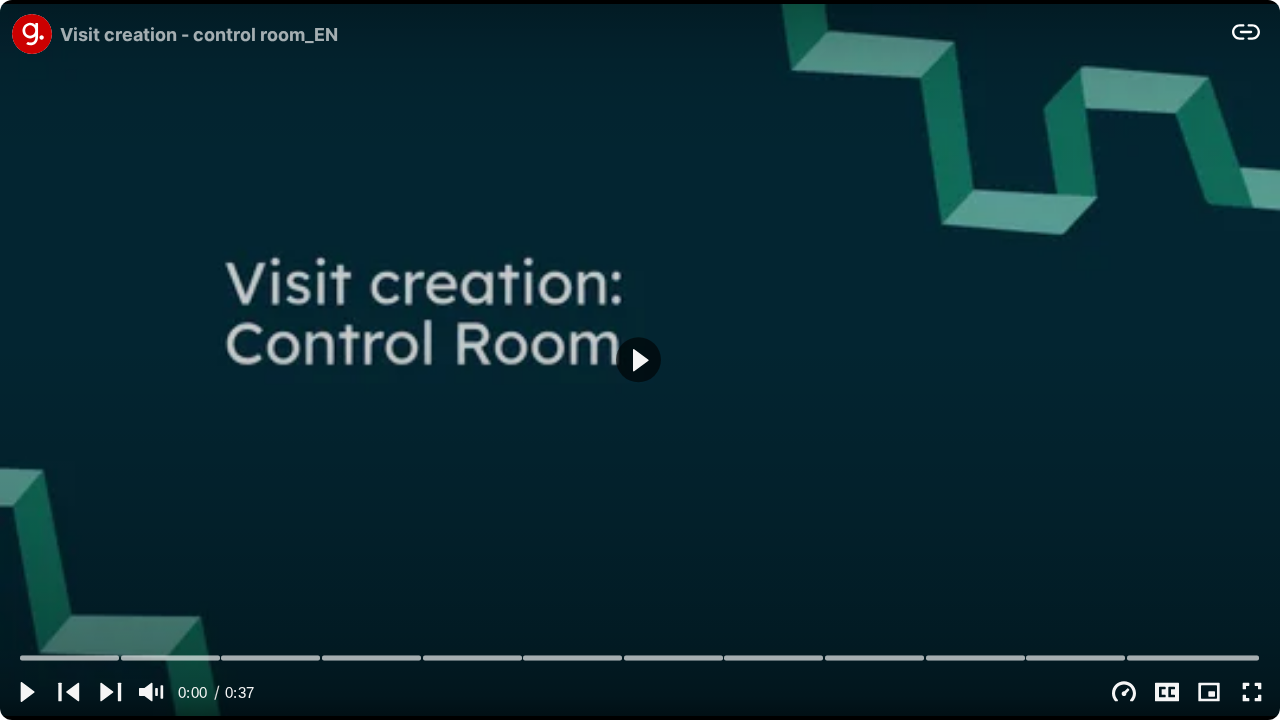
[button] (638, 359)
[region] (640, 360)
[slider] (640, 657)
